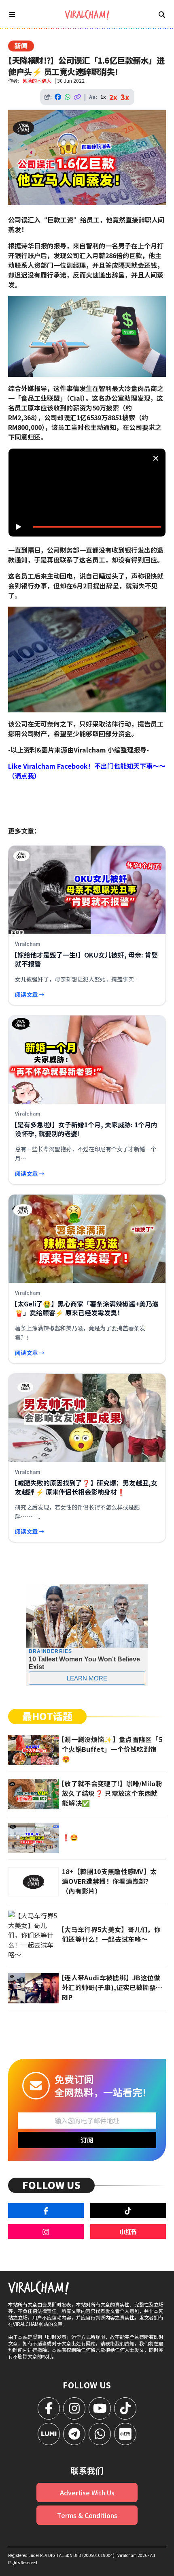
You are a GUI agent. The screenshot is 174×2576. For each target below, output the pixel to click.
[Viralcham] (87, 15)
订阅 (87, 2140)
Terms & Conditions (87, 2515)
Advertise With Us (87, 2493)
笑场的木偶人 (37, 80)
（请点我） (24, 776)
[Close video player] (156, 458)
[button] (89, 495)
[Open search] (162, 14)
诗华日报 (34, 246)
